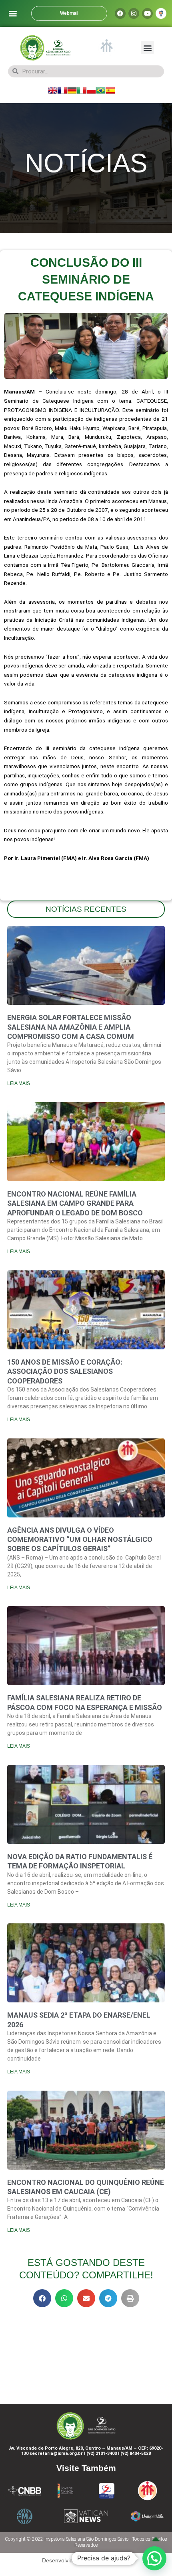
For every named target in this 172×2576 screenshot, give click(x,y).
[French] (62, 90)
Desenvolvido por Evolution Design (86, 2560)
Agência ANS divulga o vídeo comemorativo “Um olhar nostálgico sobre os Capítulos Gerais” (80, 1540)
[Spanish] (110, 90)
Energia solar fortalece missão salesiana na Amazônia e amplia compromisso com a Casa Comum (71, 1027)
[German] (72, 90)
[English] (53, 90)
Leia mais (19, 1083)
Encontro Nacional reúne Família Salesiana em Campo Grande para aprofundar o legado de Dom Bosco (75, 1203)
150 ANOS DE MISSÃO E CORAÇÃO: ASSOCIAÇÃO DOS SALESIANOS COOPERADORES (65, 1371)
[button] (13, 13)
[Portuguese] (101, 90)
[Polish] (91, 90)
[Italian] (82, 90)
